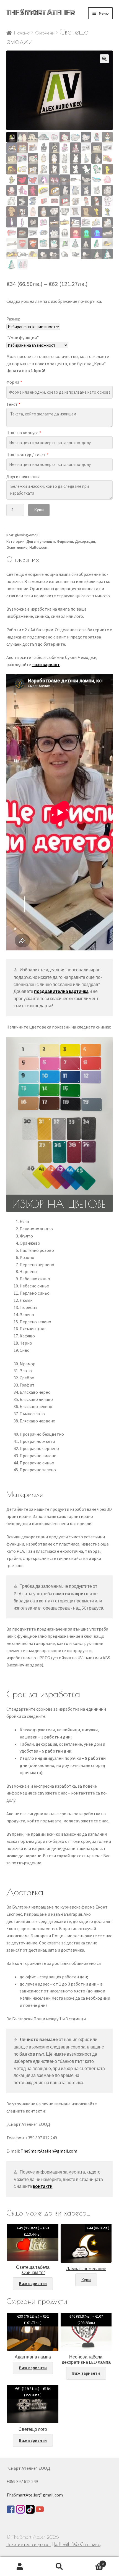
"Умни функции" (23, 338)
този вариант (46, 664)
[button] (104, 59)
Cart (92, 2562)
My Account (20, 2567)
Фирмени (45, 33)
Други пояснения (23, 476)
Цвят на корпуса (24, 433)
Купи (39, 510)
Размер (13, 319)
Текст (13, 404)
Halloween (38, 547)
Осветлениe (17, 547)
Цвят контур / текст (28, 455)
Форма (14, 382)
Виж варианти (33, 2284)
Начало (22, 33)
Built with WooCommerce (77, 2544)
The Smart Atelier (41, 12)
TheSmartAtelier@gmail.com (49, 2151)
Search (59, 2567)
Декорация (85, 541)
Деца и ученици (41, 541)
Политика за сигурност (29, 2544)
